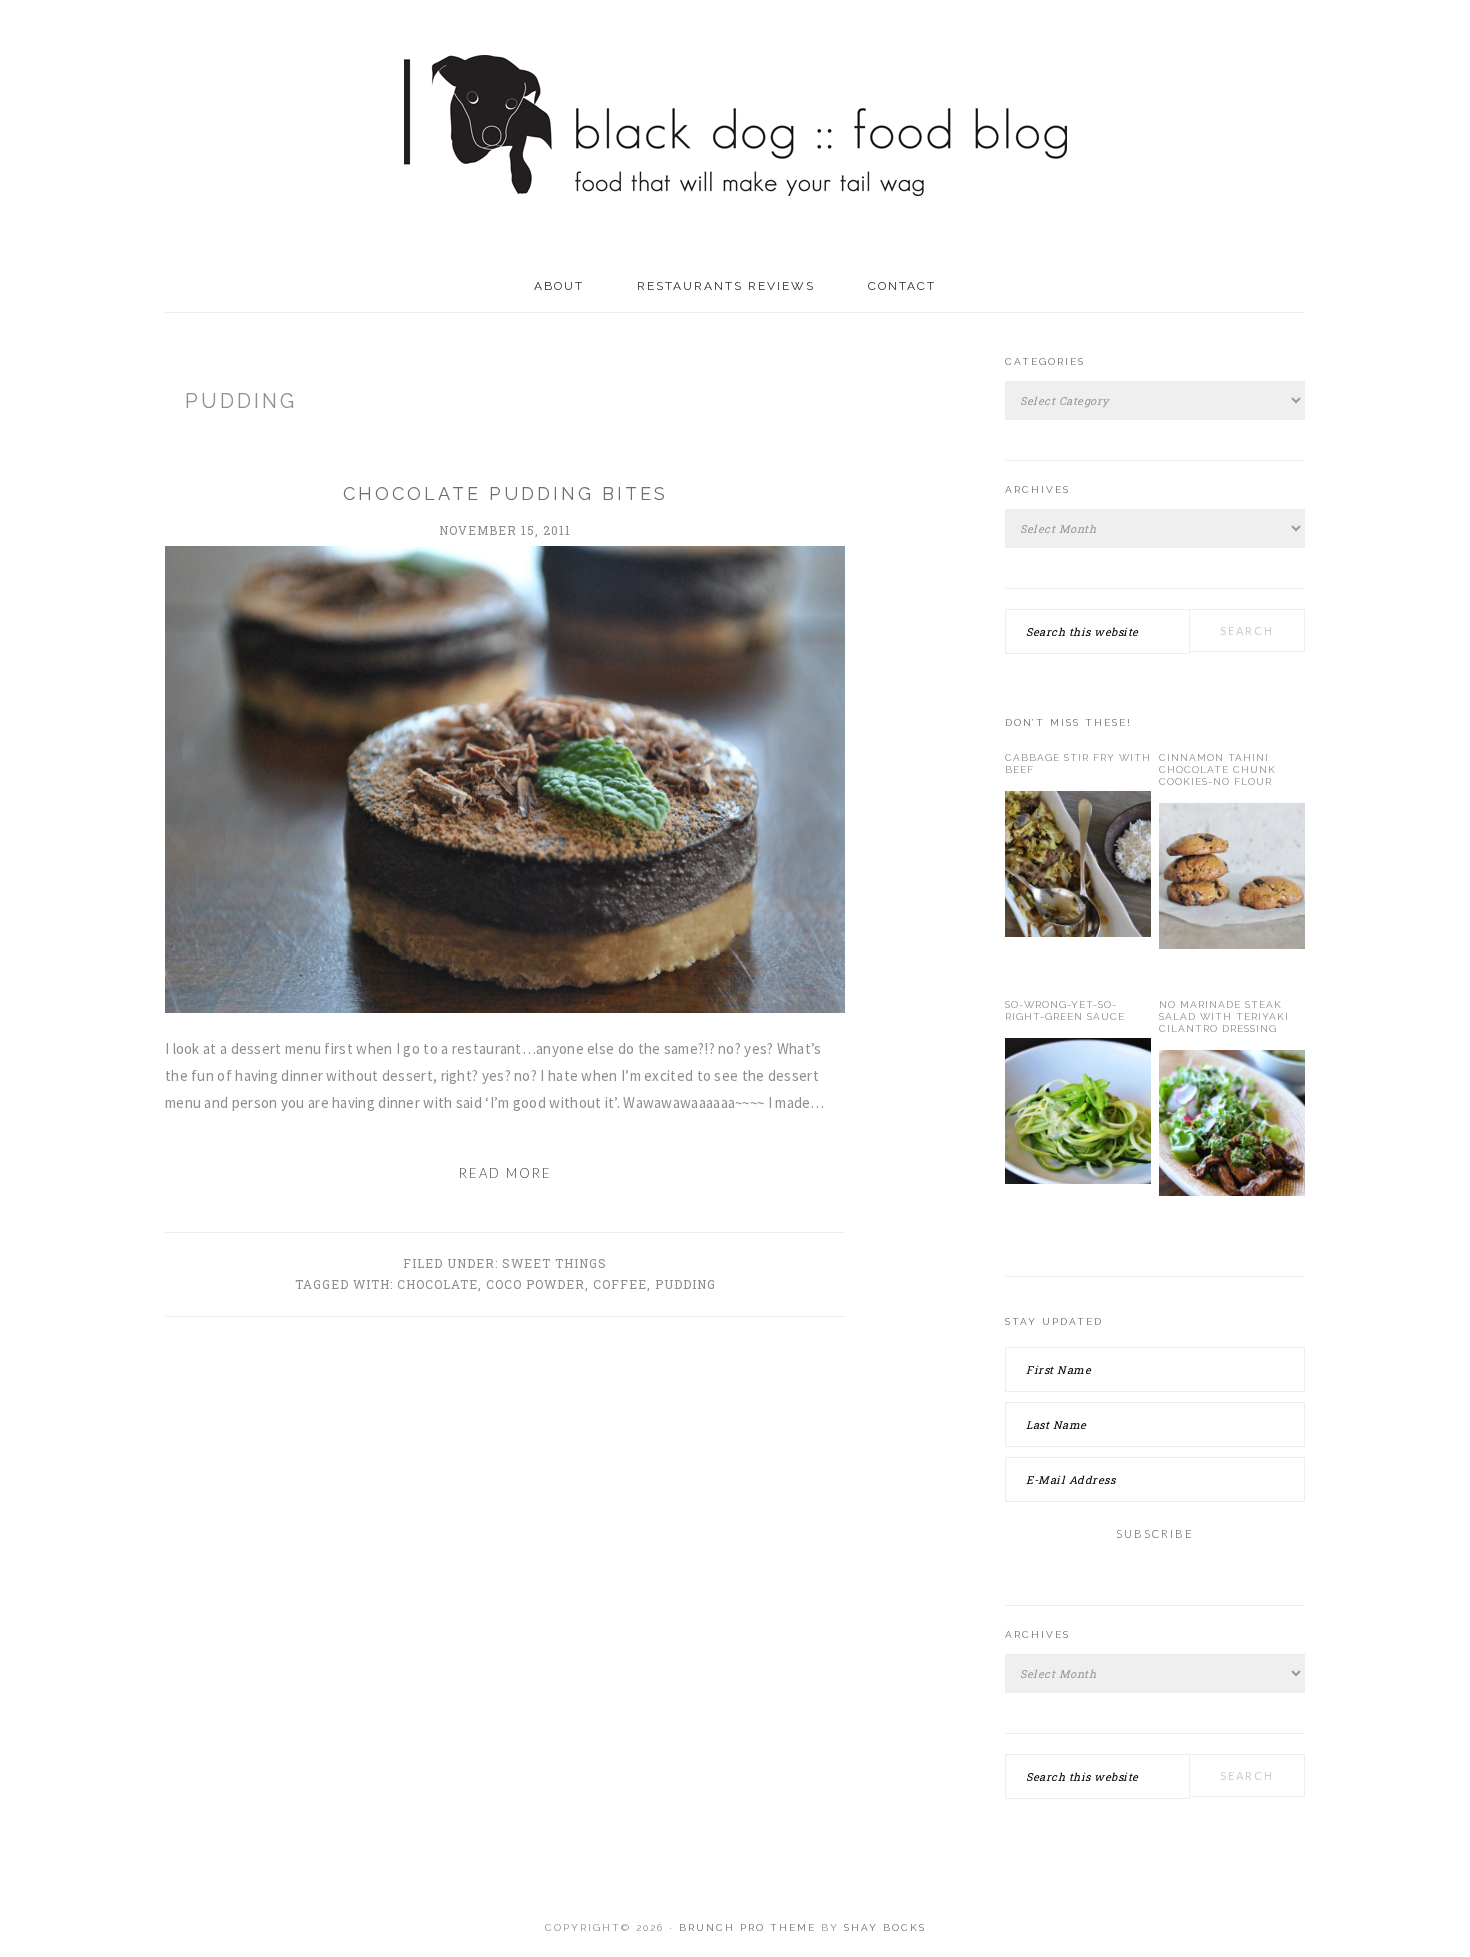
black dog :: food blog (735, 130)
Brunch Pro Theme (747, 1927)
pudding (685, 1284)
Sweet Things (554, 1263)
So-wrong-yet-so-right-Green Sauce (1065, 1010)
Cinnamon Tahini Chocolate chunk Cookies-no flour (1217, 769)
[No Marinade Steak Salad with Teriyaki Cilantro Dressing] (1232, 1127)
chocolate (437, 1284)
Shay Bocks (885, 1927)
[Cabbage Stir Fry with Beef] (1078, 868)
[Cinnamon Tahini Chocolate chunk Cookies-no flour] (1232, 880)
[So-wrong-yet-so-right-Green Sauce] (1078, 1115)
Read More (505, 1173)
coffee (620, 1284)
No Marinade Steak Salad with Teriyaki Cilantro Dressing (1224, 1016)
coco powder (535, 1284)
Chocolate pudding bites (505, 493)
